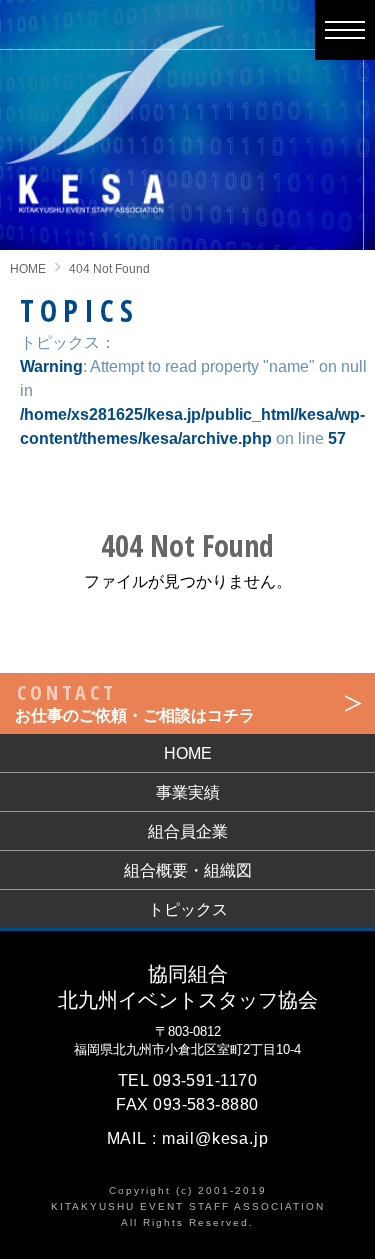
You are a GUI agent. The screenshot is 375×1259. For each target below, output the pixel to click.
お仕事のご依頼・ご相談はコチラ (135, 701)
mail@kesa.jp (215, 1138)
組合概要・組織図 (188, 870)
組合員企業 (188, 831)
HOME (28, 269)
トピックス (188, 909)
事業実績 (188, 792)
